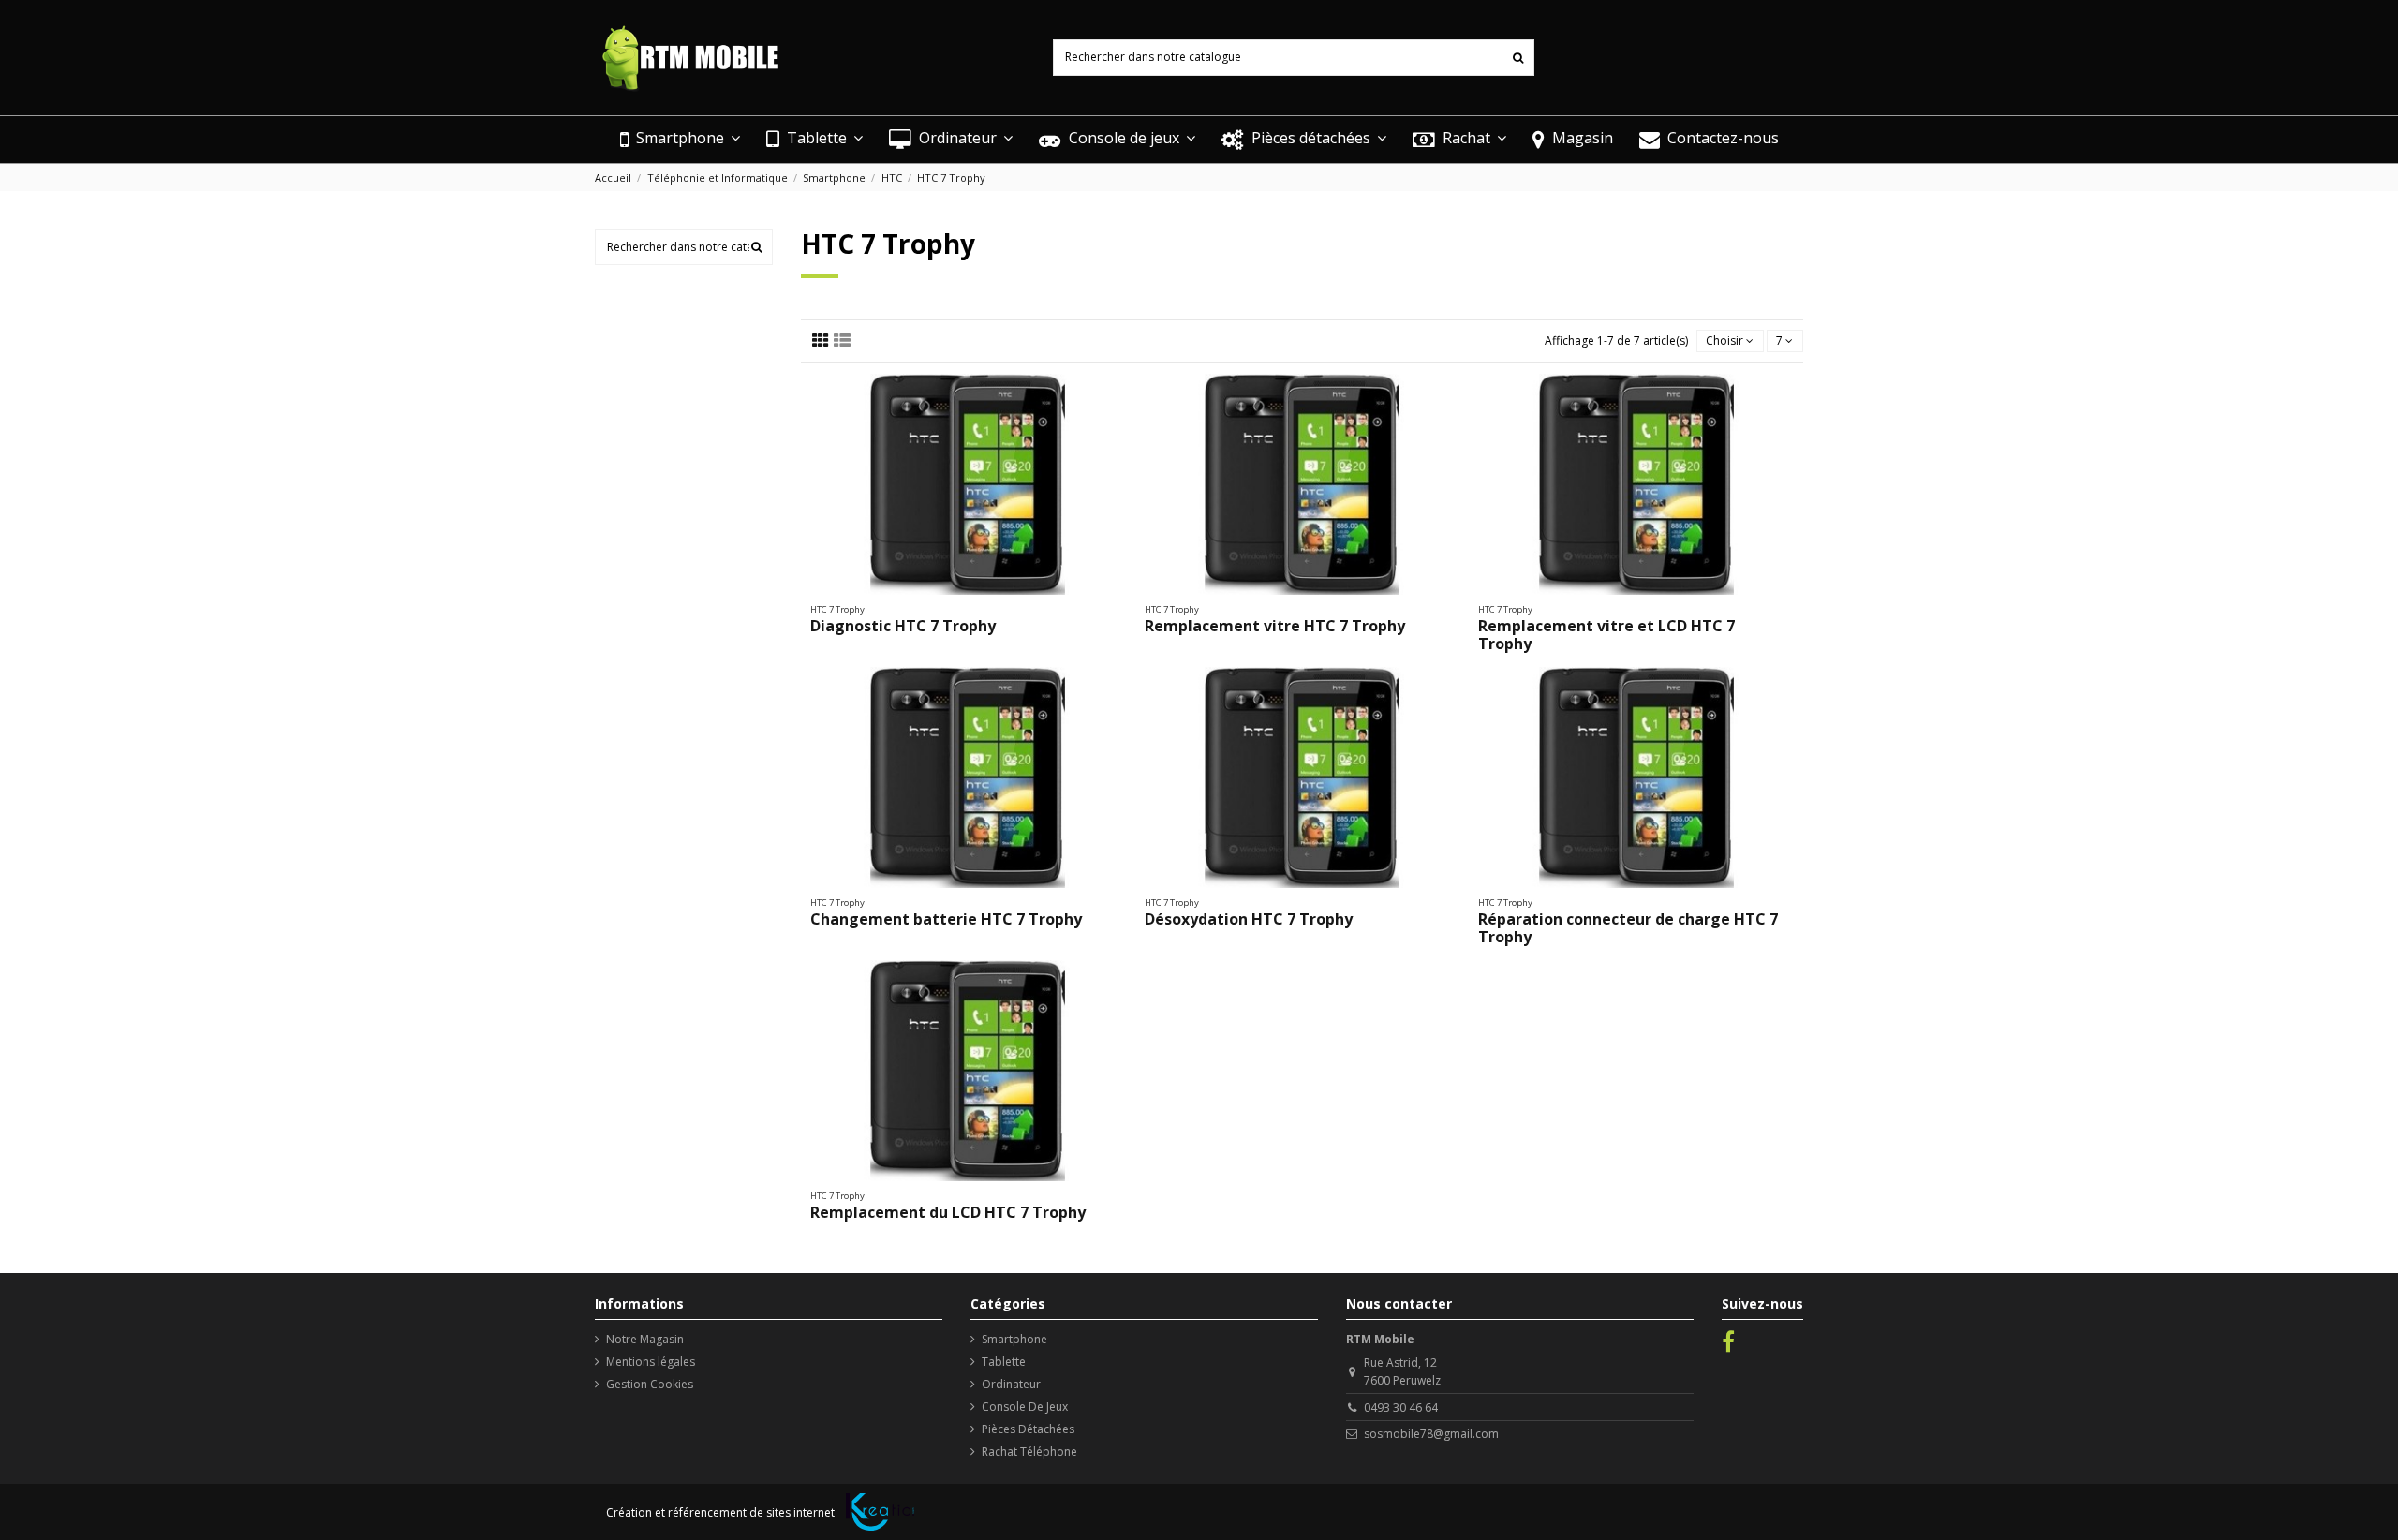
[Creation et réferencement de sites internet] (880, 1512)
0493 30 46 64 (1401, 1407)
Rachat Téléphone (1029, 1451)
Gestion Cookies (650, 1384)
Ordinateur (1011, 1384)
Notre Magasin (645, 1339)
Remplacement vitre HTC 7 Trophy (1275, 626)
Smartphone (1014, 1339)
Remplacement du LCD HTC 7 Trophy (948, 1212)
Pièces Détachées (1028, 1429)
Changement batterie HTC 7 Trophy (946, 919)
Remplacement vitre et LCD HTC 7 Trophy (1606, 635)
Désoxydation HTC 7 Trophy (1249, 919)
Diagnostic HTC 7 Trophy (903, 626)
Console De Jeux (1025, 1407)
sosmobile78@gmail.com (1431, 1434)
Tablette (1004, 1362)
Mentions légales (651, 1362)
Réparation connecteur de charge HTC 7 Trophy (1628, 928)
